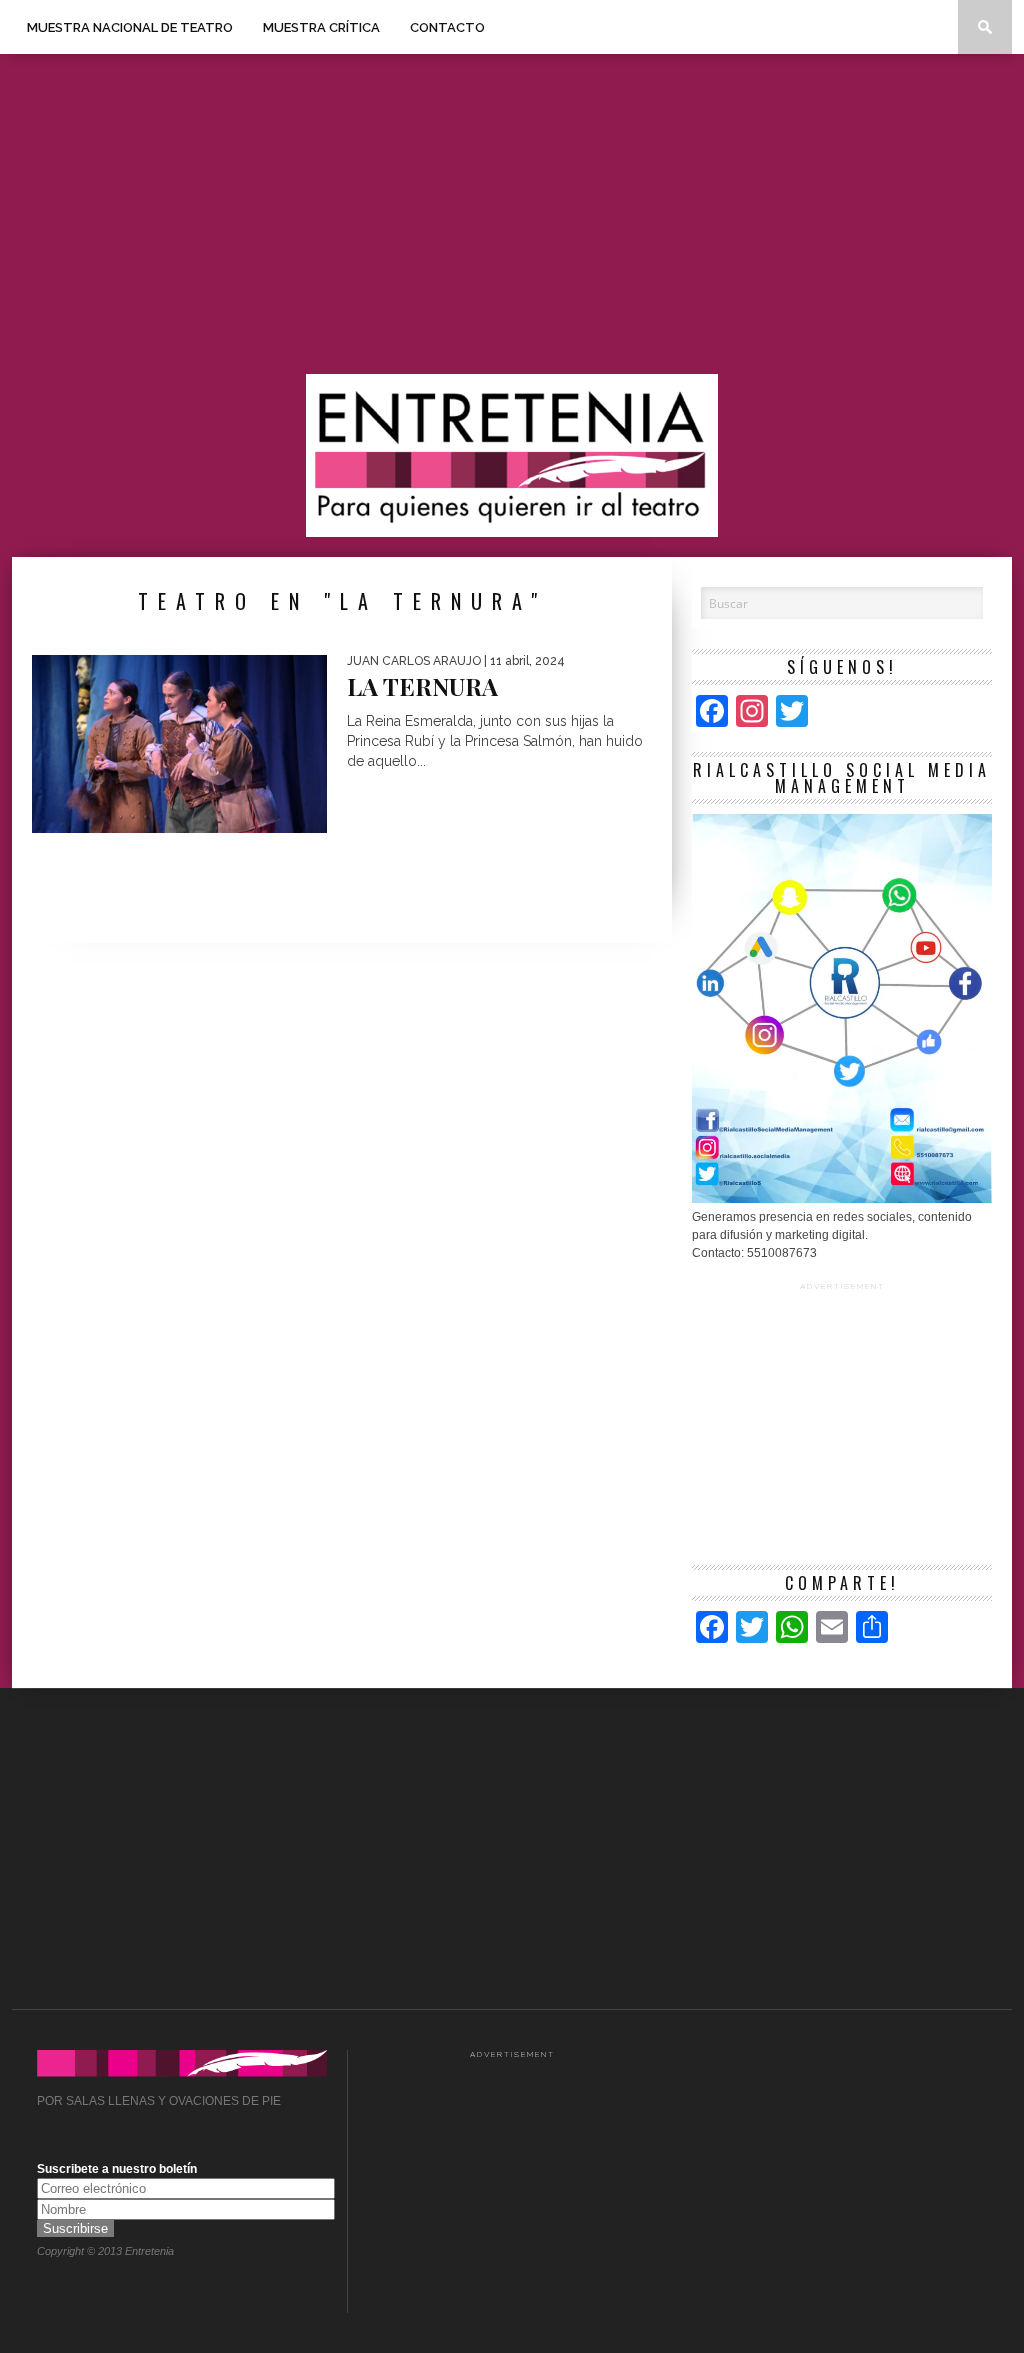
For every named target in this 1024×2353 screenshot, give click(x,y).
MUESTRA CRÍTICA (321, 27)
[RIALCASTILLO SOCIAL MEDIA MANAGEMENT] (842, 1199)
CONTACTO (447, 27)
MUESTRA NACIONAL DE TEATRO (130, 27)
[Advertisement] (512, 214)
